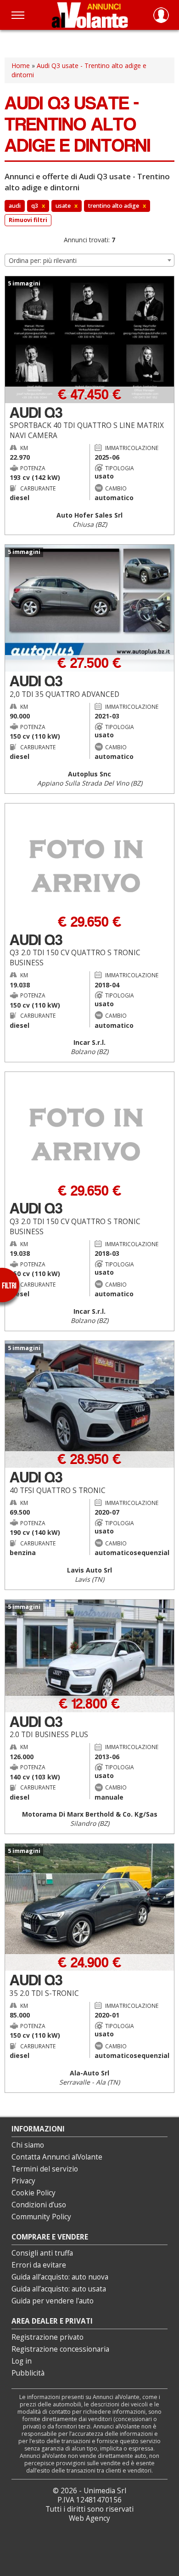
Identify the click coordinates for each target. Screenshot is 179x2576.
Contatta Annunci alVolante (57, 2157)
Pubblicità (28, 2373)
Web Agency (89, 2518)
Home (21, 66)
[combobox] (89, 260)
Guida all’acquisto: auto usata (59, 2289)
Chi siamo (28, 2145)
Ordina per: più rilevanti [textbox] (43, 260)
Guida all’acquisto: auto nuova (60, 2277)
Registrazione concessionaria (60, 2349)
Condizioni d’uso (39, 2205)
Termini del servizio (45, 2169)
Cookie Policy (34, 2193)
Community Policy (41, 2217)
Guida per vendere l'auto (53, 2301)
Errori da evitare (39, 2265)
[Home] (90, 15)
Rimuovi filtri (28, 220)
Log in (22, 2361)
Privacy (23, 2181)
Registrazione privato (48, 2337)
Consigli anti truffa (42, 2253)
